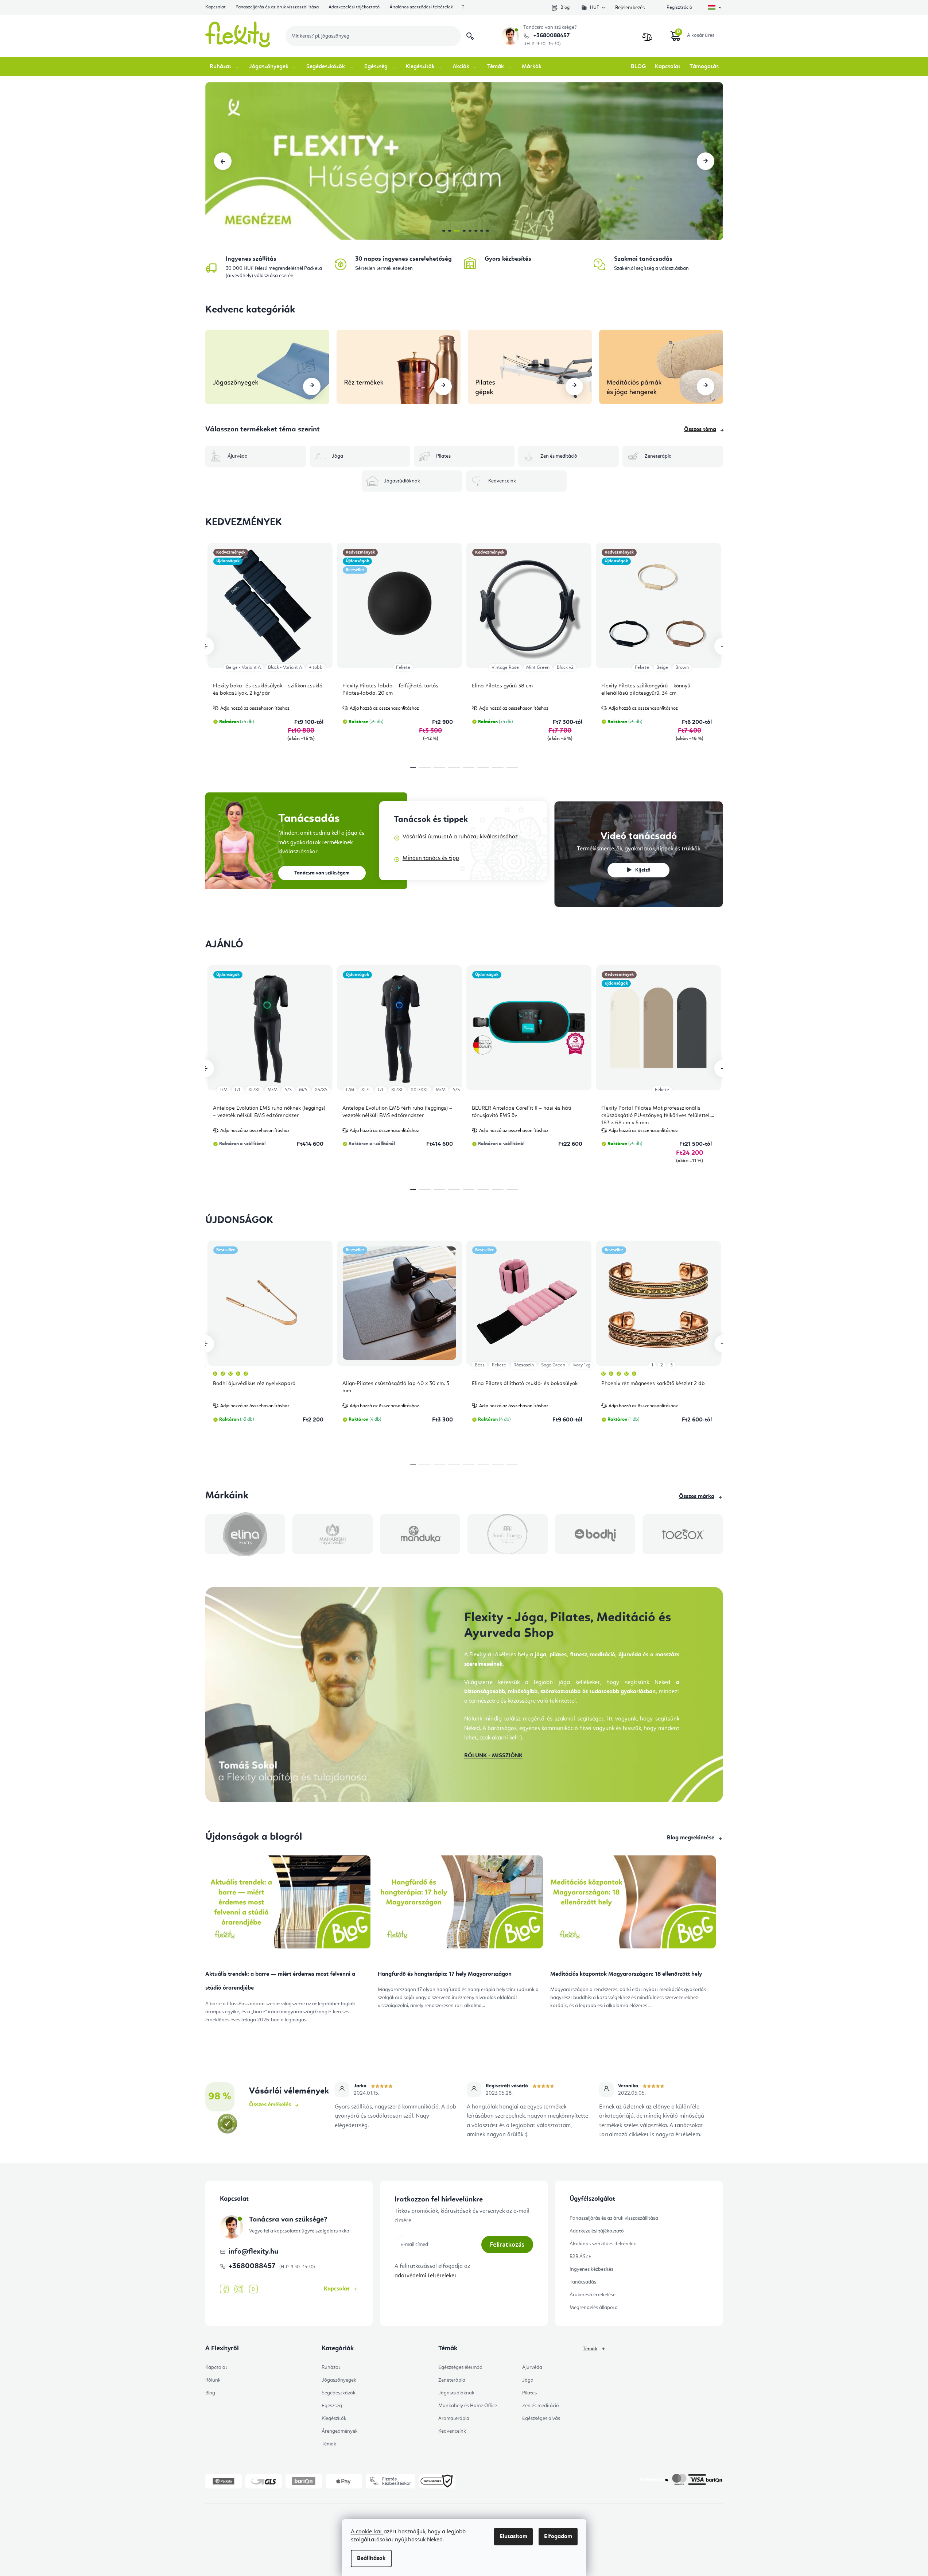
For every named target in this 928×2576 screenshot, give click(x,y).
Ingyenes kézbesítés (591, 2269)
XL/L (366, 1090)
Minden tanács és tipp (431, 858)
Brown (682, 668)
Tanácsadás (583, 2282)
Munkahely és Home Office (468, 2406)
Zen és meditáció (541, 2406)
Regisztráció (679, 7)
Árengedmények (340, 2431)
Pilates (529, 2393)
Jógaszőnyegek (339, 2380)
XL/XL (254, 1090)
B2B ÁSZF (580, 2257)
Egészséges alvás (541, 2418)
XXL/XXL (420, 1090)
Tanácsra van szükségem (322, 873)
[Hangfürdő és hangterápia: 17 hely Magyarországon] (460, 1905)
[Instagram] (239, 2289)
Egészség (332, 2406)
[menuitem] (225, 67)
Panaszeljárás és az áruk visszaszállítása (277, 7)
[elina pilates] (245, 1534)
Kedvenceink (452, 2431)
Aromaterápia (454, 2418)
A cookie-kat (367, 2532)
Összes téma (700, 430)
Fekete (403, 668)
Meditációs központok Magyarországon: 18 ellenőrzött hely (626, 1974)
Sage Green (553, 1365)
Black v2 (565, 668)
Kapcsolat (216, 7)
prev (205, 646)
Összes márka (697, 1497)
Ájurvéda (532, 2367)
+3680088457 (551, 36)
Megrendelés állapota (594, 2308)
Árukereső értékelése (593, 2295)
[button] (223, 161)
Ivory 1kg (581, 1365)
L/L (238, 1090)
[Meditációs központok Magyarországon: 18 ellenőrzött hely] (633, 1905)
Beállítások (371, 2558)
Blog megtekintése (691, 1838)
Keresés (470, 36)
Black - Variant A (285, 668)
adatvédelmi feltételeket (426, 2276)
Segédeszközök (339, 2393)
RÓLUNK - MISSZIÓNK (493, 1756)
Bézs (480, 1365)
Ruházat (331, 2367)
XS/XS (321, 1090)
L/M (224, 1090)
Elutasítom (513, 2537)
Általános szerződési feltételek (421, 7)
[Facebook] (224, 2289)
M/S (303, 1090)
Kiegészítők (334, 2418)
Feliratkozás (507, 2245)
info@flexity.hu (253, 2252)
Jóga (528, 2380)
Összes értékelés (270, 2105)
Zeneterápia (452, 2380)
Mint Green (538, 668)
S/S (288, 1090)
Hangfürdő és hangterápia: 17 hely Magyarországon (445, 1974)
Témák (329, 2444)
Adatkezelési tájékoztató (354, 7)
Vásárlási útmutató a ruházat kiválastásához (460, 837)
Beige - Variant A (243, 668)
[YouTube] (253, 2289)
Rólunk (213, 2380)
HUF (595, 7)
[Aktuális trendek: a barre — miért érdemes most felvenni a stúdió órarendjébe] (288, 1905)
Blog (565, 7)
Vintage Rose (505, 668)
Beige (662, 668)
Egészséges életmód (460, 2367)
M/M (273, 1090)
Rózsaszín (524, 1365)
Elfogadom (558, 2537)
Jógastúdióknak (456, 2393)
